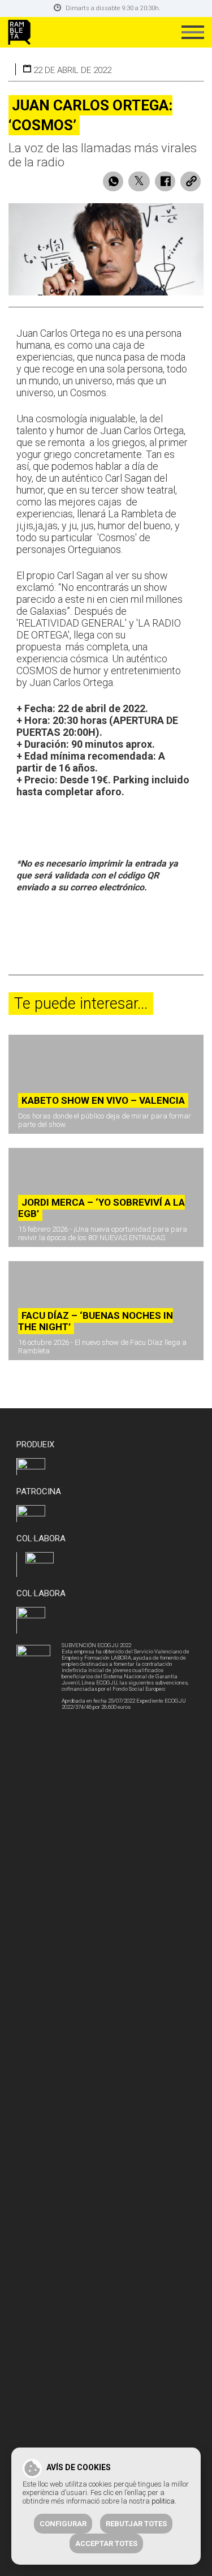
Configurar (63, 2524)
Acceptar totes (106, 2543)
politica (163, 2501)
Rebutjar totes (136, 2524)
